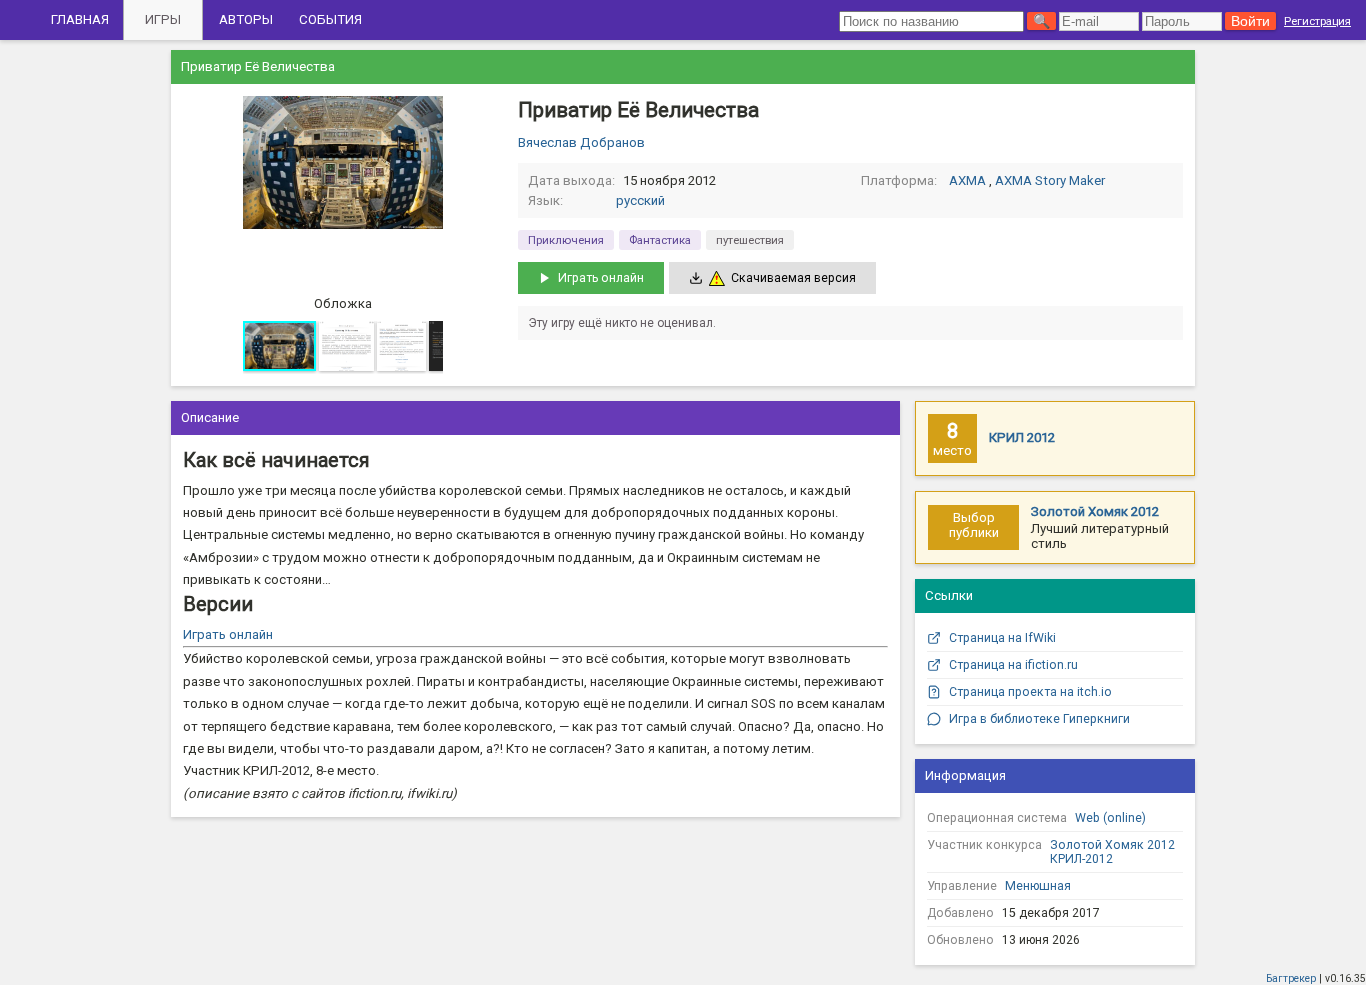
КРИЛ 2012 (1022, 437)
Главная (80, 19)
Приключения (566, 240)
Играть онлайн (601, 278)
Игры (163, 19)
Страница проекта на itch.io (1030, 692)
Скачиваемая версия (793, 278)
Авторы (246, 19)
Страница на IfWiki (1002, 638)
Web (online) (1110, 818)
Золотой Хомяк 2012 (1095, 511)
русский (640, 200)
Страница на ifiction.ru (1013, 665)
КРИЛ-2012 (1081, 859)
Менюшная (1038, 886)
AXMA (967, 180)
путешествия (750, 240)
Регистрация (1317, 21)
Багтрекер (1291, 978)
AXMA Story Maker (1050, 180)
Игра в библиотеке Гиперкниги (1039, 719)
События (330, 19)
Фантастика (660, 240)
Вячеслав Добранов (581, 142)
